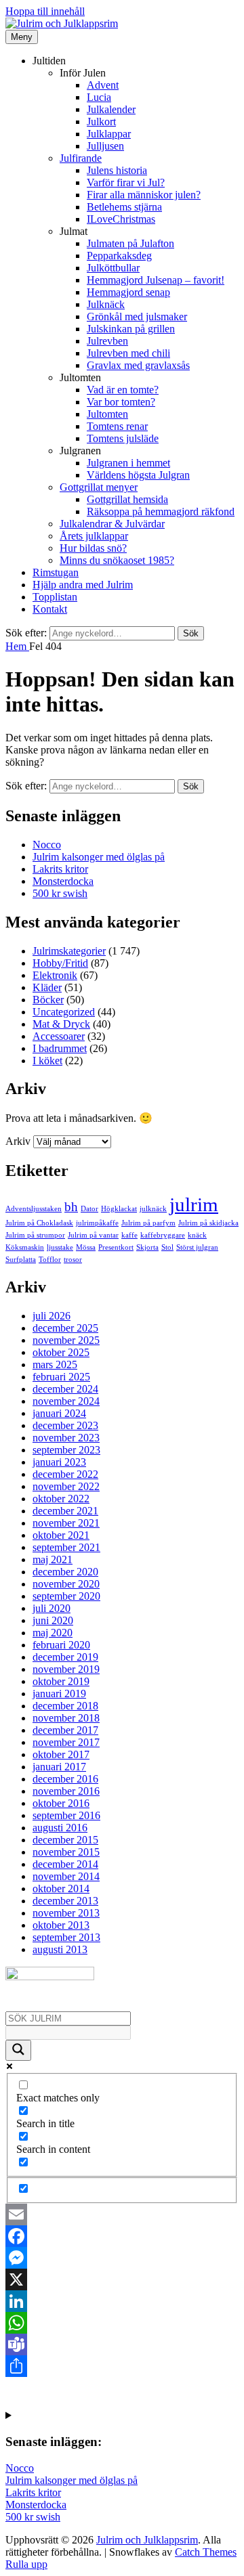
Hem (17, 646)
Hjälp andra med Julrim (83, 585)
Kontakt (50, 609)
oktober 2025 (61, 1352)
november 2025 (66, 1340)
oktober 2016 (61, 1803)
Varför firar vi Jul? (126, 182)
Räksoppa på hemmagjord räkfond (161, 511)
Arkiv (18, 1141)
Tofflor (50, 1260)
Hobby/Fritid (60, 963)
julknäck (153, 1209)
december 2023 (65, 1425)
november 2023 (66, 1438)
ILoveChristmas (121, 219)
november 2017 (66, 1742)
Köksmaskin (25, 1247)
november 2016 (66, 1791)
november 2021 (66, 1523)
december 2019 (65, 1657)
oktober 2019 (61, 1681)
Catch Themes (206, 2552)
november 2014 (66, 1876)
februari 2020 (61, 1645)
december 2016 (65, 1779)
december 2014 (65, 1864)
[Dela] (122, 2366)
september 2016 (66, 1815)
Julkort (101, 122)
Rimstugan (56, 572)
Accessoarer (59, 1036)
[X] (122, 2279)
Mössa (86, 1247)
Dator (89, 1209)
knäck (197, 1235)
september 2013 (66, 1937)
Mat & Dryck (61, 1024)
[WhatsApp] (122, 2323)
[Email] (122, 2214)
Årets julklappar (94, 536)
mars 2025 (55, 1365)
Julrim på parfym (148, 1223)
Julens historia (117, 170)
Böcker (48, 1000)
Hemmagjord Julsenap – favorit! (156, 280)
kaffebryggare (163, 1235)
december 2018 (65, 1706)
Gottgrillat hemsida (127, 499)
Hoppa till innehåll (45, 11)
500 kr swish (60, 893)
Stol (167, 1247)
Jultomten (107, 414)
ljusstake (60, 1247)
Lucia (99, 97)
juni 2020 (53, 1620)
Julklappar (109, 134)
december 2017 (65, 1730)
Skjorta (147, 1247)
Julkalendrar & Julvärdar (112, 524)
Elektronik (55, 975)
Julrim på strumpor (35, 1235)
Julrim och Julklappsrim (147, 2540)
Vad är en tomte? (123, 390)
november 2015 (66, 1852)
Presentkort (116, 1247)
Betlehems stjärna (124, 207)
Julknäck (106, 304)
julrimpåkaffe (97, 1223)
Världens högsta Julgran (138, 475)
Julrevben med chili (128, 353)
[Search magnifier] (18, 2050)
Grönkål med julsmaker (137, 316)
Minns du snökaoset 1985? (117, 560)
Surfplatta (21, 1260)
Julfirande (81, 158)
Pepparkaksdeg (119, 256)
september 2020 (66, 1596)
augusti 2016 (60, 1828)
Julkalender (111, 109)
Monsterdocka (63, 881)
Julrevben (107, 341)
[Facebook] (122, 2236)
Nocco (47, 845)
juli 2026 (52, 1316)
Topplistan (55, 597)
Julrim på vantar (93, 1235)
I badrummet (60, 1048)
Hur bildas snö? (93, 548)
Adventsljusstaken (34, 1209)
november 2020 (66, 1584)
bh (71, 1207)
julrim (194, 1204)
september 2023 (66, 1450)
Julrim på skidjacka (208, 1223)
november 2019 (66, 1669)
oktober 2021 (61, 1535)
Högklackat (119, 1209)
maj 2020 (53, 1633)
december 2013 (65, 1901)
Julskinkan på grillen (131, 329)
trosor (73, 1260)
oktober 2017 (61, 1754)
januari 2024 (59, 1413)
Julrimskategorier (69, 951)
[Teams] (122, 2344)
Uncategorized (64, 1012)
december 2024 (65, 1389)
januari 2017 (59, 1767)
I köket (47, 1061)
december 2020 (65, 1572)
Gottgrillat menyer (99, 487)
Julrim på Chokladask (39, 1223)
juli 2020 (52, 1608)
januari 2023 (59, 1462)
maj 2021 (53, 1559)
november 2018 (66, 1718)
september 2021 (66, 1547)
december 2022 (65, 1474)
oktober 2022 (61, 1499)
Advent (103, 85)
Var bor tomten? (121, 402)
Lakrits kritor (60, 869)
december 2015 (65, 1840)
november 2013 (66, 1913)
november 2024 (66, 1401)
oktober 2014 (61, 1889)
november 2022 (66, 1486)
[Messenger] (122, 2258)
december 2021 (65, 1511)
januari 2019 (59, 1694)
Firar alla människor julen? (144, 195)
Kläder (47, 987)
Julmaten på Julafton (130, 243)
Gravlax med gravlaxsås (138, 365)
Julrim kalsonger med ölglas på (99, 857)
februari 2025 (61, 1377)
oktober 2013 (61, 1925)
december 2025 (65, 1328)
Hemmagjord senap (128, 292)
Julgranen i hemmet (128, 463)
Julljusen (105, 146)
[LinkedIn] (122, 2301)
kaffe (129, 1235)
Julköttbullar (113, 268)
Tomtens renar (117, 426)
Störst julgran (197, 1247)
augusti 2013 (60, 1949)
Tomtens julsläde (123, 438)
